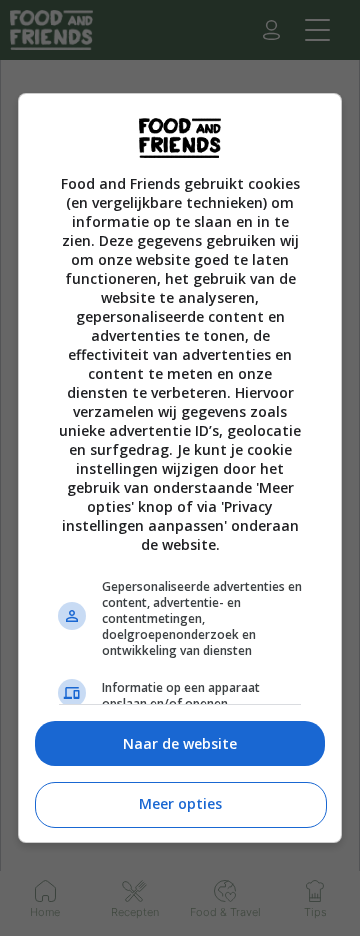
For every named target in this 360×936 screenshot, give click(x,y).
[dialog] (180, 468)
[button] (180, 743)
